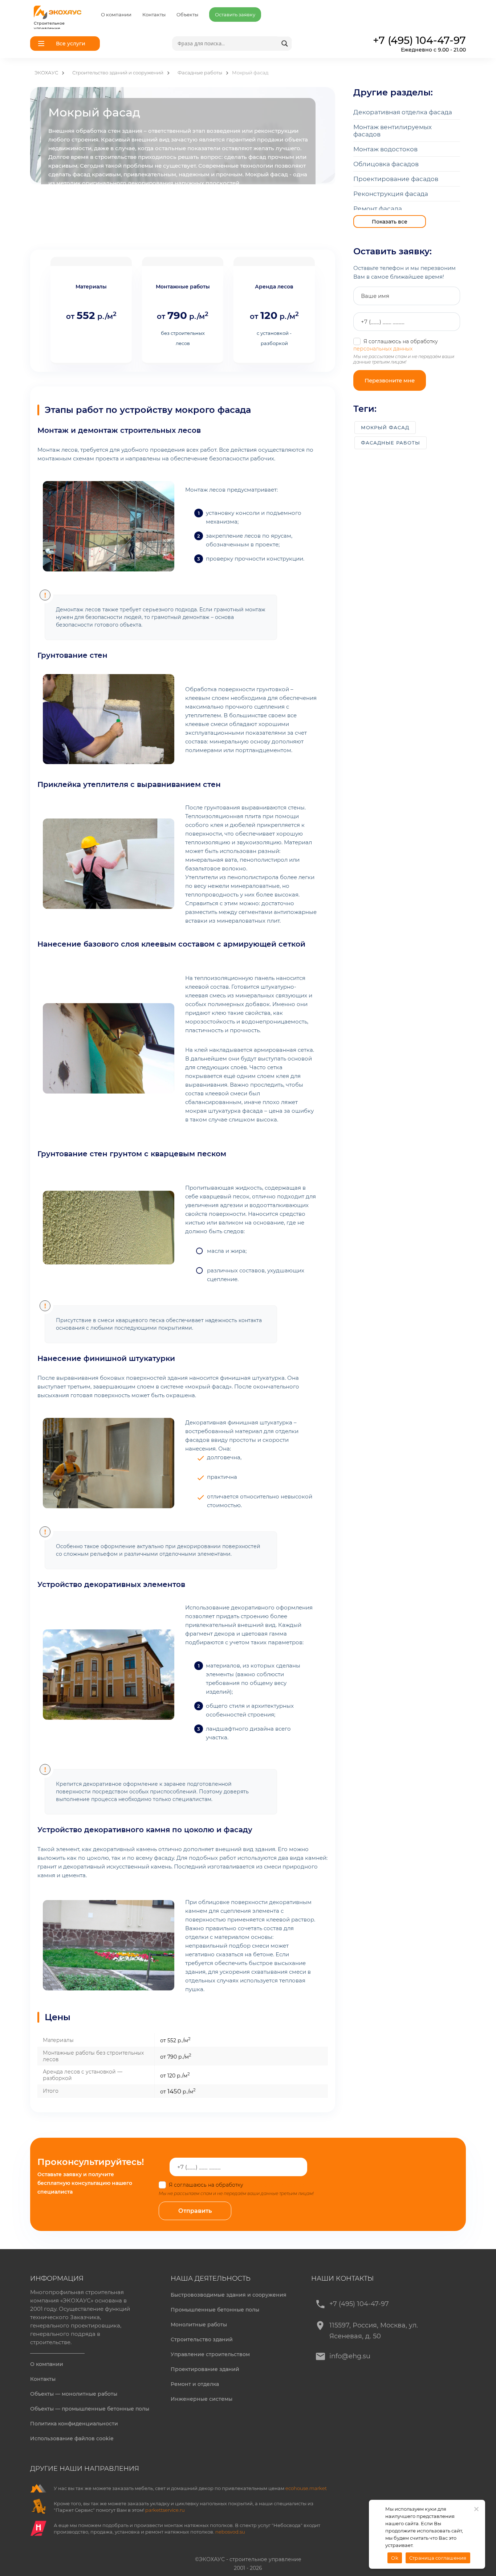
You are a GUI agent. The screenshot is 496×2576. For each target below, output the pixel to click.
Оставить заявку (235, 15)
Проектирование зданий (205, 2369)
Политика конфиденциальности (74, 2424)
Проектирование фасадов (396, 179)
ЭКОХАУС (46, 73)
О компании (116, 15)
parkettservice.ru (165, 2510)
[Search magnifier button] (285, 44)
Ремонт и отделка (195, 2384)
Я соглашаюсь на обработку (236, 2185)
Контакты (154, 15)
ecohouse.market (306, 2488)
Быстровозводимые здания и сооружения (229, 2295)
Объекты (187, 15)
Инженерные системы (202, 2399)
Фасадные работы (200, 73)
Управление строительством (210, 2354)
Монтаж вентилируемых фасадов (393, 131)
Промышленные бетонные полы (215, 2310)
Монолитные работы (199, 2325)
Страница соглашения (438, 2558)
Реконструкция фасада (391, 194)
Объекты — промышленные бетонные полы (90, 2409)
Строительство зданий (202, 2339)
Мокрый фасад (385, 427)
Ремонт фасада (378, 209)
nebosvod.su (230, 2532)
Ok (395, 2558)
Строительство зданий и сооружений (118, 73)
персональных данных (383, 349)
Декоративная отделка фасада (403, 112)
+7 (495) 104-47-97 (359, 2304)
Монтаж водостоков (385, 149)
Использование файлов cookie (72, 2438)
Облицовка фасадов (386, 164)
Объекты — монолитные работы (74, 2394)
